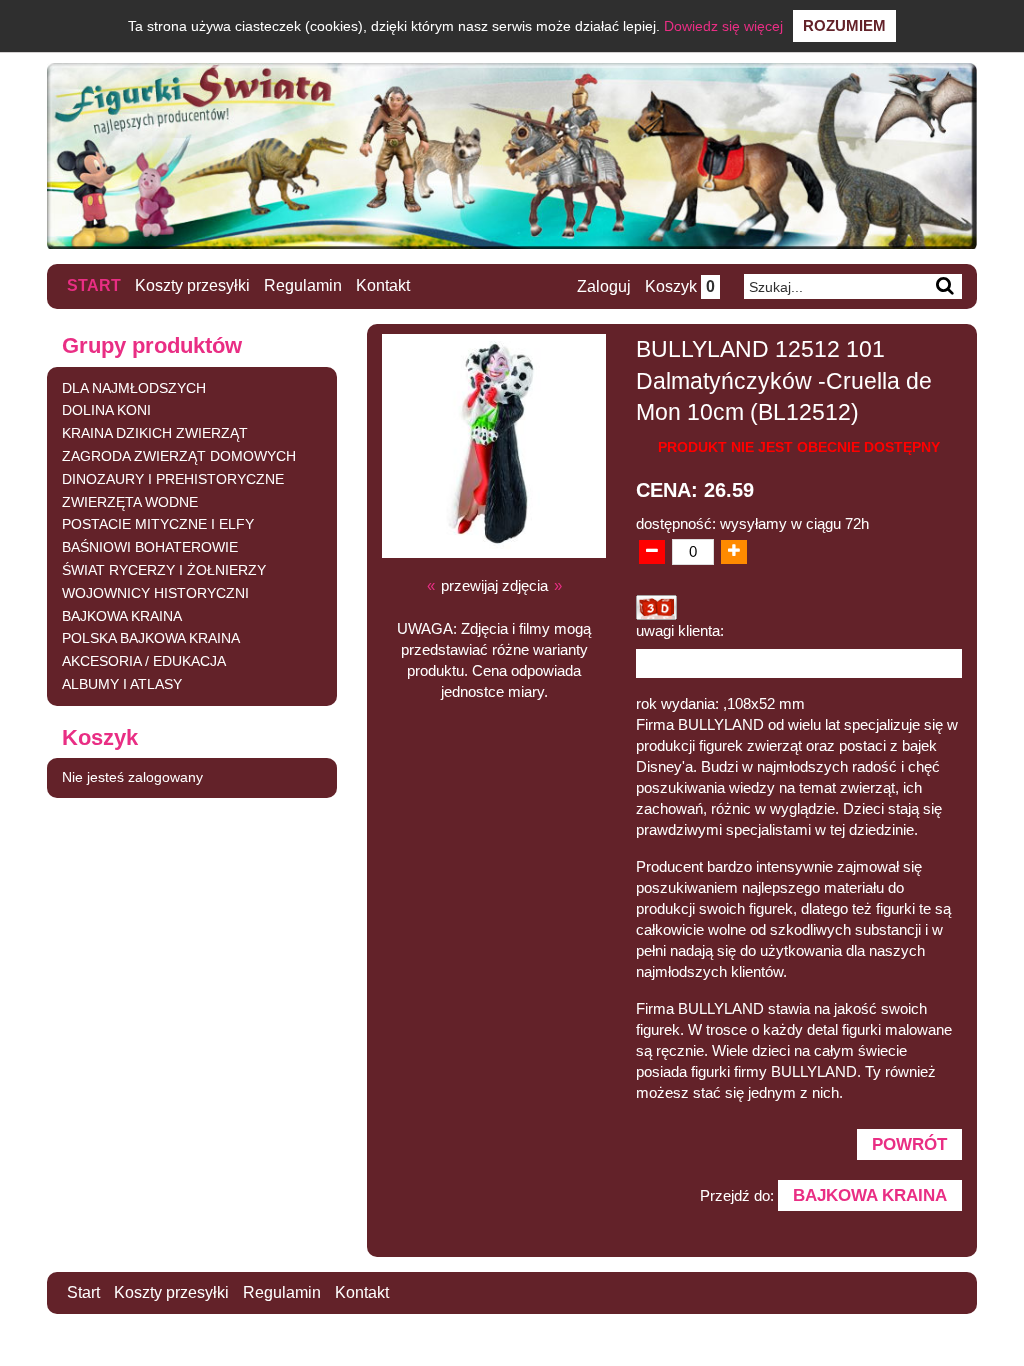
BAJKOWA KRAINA (122, 616)
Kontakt (383, 285)
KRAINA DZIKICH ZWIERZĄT (155, 433)
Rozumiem (844, 25)
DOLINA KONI (106, 410)
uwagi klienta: (680, 630)
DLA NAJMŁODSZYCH (134, 388)
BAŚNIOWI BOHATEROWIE (150, 547)
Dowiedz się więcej (723, 26)
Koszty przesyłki (192, 285)
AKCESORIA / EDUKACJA (144, 661)
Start (94, 285)
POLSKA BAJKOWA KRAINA (151, 638)
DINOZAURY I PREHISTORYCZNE (173, 479)
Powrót (909, 1144)
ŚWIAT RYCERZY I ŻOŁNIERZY (164, 570)
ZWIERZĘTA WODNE (130, 502)
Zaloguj (604, 286)
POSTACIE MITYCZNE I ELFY (158, 524)
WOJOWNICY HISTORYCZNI (155, 593)
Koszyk (680, 286)
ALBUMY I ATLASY (122, 684)
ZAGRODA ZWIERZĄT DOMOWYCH (179, 456)
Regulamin (303, 285)
